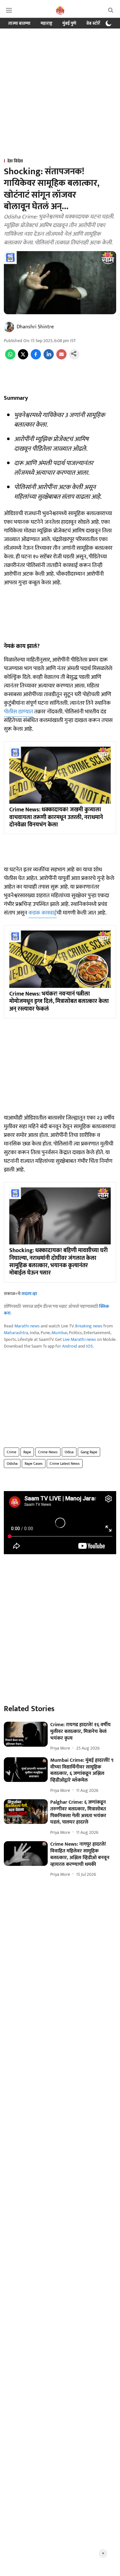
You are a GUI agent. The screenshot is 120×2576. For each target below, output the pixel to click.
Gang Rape (89, 1452)
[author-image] (9, 327)
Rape (27, 1452)
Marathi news (27, 1326)
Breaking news (89, 1326)
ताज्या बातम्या (19, 23)
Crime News (48, 1452)
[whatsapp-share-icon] (10, 358)
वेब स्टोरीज (95, 23)
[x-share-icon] (23, 358)
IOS (89, 1346)
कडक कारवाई (43, 913)
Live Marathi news (79, 1339)
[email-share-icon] (61, 358)
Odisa (69, 1452)
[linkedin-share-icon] (49, 358)
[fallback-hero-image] (26, 1734)
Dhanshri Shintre (35, 327)
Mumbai (59, 1333)
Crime (12, 1452)
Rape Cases (34, 1464)
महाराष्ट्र (46, 23)
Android (70, 1346)
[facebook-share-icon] (36, 358)
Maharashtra (16, 1333)
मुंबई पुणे (69, 23)
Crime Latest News (65, 1464)
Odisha (12, 1464)
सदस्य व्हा (29, 1294)
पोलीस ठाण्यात (18, 712)
